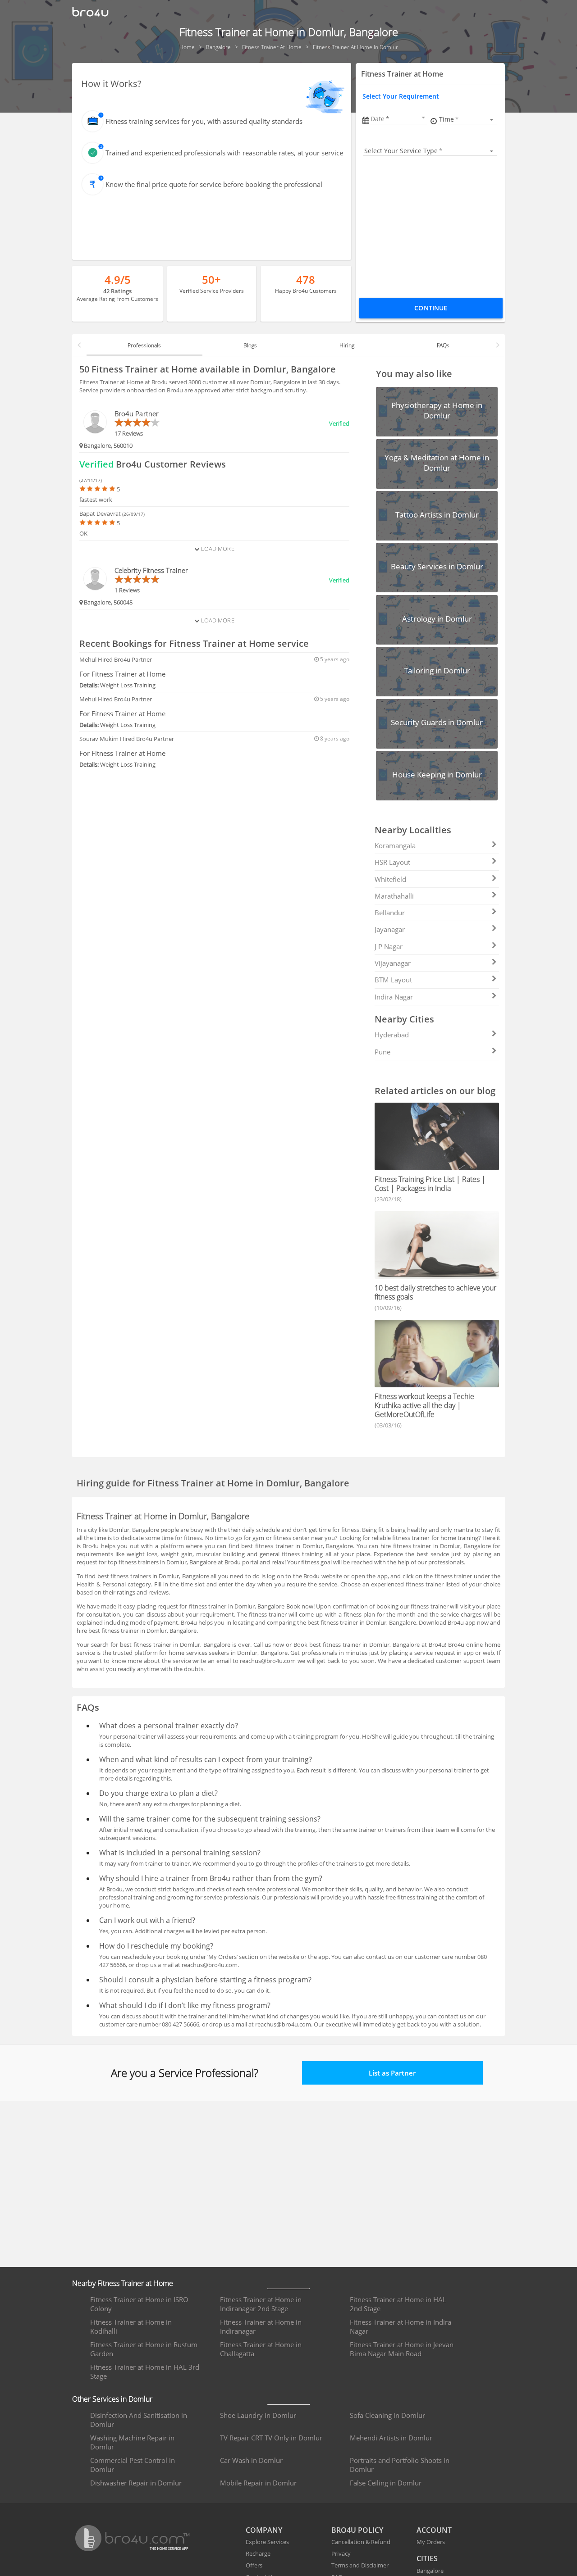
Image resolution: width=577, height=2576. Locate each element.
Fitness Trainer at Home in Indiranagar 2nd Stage (261, 2304)
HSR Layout (392, 862)
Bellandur (390, 913)
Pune (382, 1052)
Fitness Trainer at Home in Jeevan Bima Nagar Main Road (402, 2349)
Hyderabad (392, 1035)
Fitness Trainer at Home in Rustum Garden (144, 2349)
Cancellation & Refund (361, 2542)
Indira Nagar (394, 997)
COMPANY (264, 2530)
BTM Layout (393, 980)
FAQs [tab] (443, 345)
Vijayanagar (393, 963)
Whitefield (390, 879)
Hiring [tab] (347, 345)
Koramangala (395, 845)
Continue (431, 308)
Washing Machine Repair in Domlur (132, 2442)
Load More (217, 549)
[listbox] (468, 119)
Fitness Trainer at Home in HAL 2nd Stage (398, 2304)
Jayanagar (390, 929)
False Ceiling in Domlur (386, 2483)
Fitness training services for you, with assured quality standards (204, 121)
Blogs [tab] (250, 345)
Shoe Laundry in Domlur (258, 2415)
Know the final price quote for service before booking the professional (214, 184)
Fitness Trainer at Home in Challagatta (261, 2349)
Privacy (341, 2553)
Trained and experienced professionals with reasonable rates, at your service (224, 153)
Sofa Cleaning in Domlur (387, 2415)
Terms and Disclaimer (360, 2565)
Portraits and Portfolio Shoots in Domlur (400, 2465)
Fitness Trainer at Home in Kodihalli (131, 2326)
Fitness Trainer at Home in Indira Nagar (401, 2326)
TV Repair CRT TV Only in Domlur (271, 2438)
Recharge (258, 2553)
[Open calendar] (423, 118)
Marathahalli (394, 896)
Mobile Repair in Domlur (258, 2483)
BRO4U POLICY (357, 2530)
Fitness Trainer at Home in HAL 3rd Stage (145, 2372)
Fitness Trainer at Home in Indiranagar (261, 2326)
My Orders (431, 2542)
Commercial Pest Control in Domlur (133, 2465)
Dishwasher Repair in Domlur (136, 2483)
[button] (398, 119)
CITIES (427, 2558)
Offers (254, 2565)
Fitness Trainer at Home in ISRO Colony (139, 2304)
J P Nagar (389, 946)
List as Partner (392, 2073)
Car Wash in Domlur (251, 2460)
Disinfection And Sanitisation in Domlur (139, 2420)
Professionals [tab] (144, 345)
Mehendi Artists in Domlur (391, 2438)
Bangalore (430, 2571)
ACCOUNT (434, 2530)
